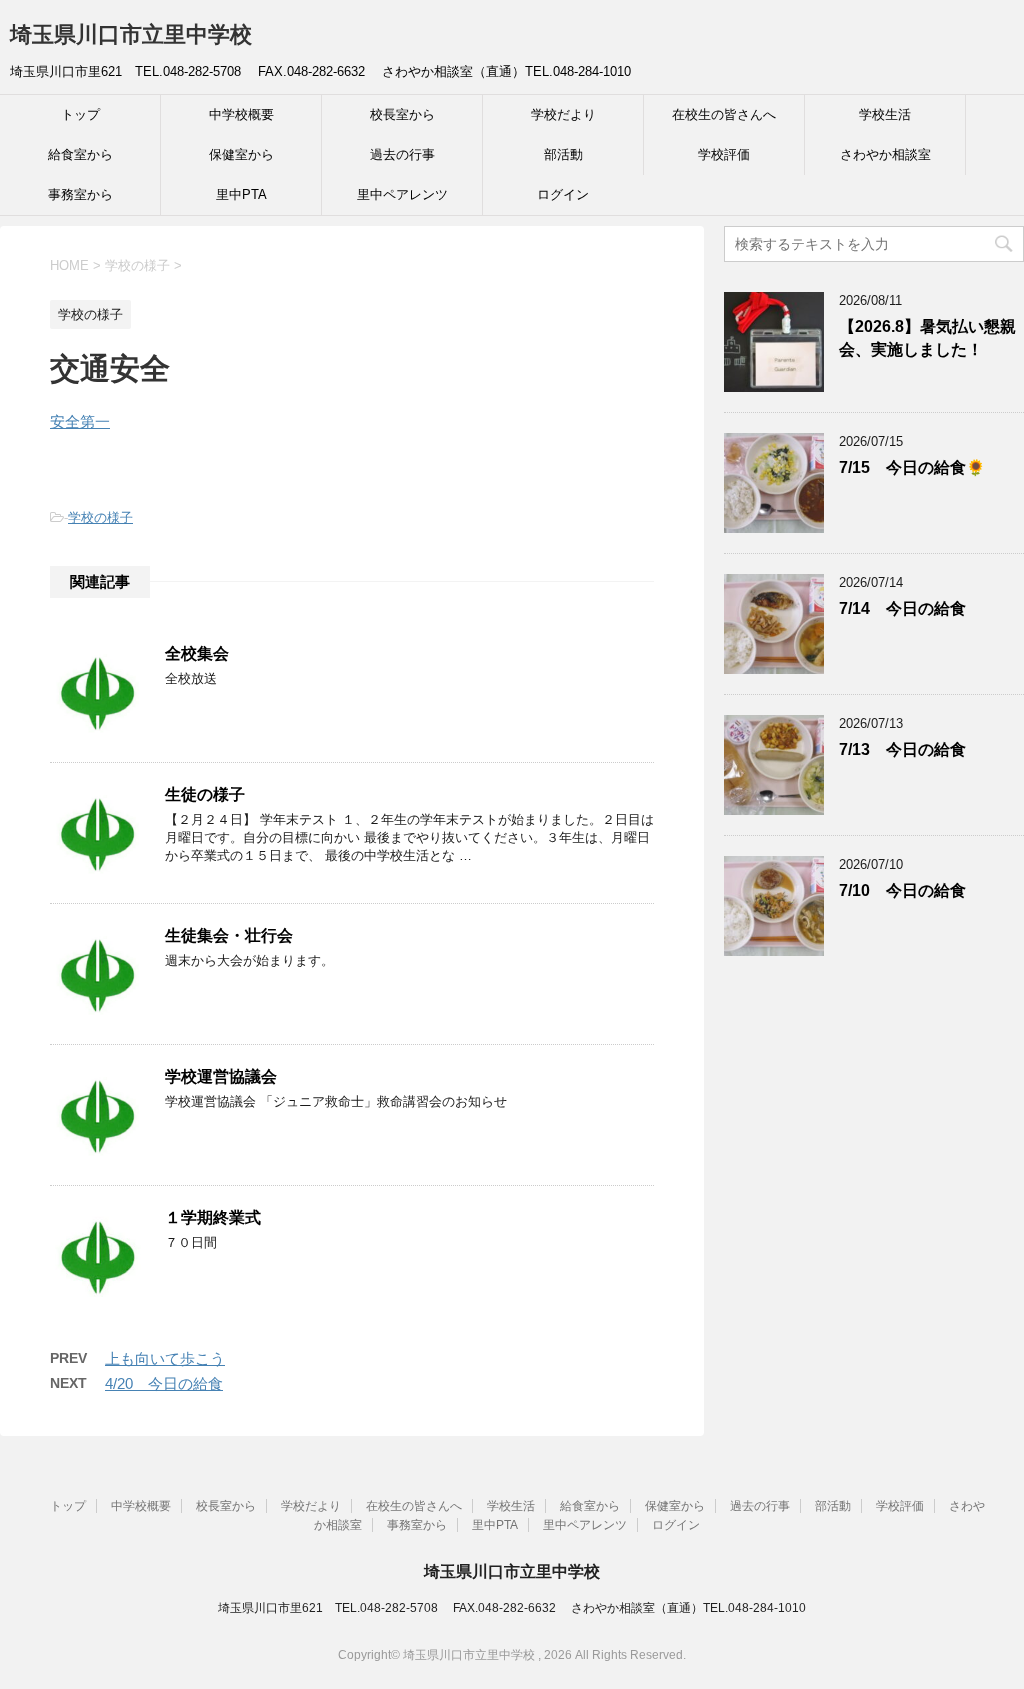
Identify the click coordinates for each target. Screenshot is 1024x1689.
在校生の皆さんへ (724, 114)
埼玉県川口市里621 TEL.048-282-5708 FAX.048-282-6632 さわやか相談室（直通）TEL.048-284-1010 (512, 1608)
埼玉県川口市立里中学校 (131, 34)
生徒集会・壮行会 (229, 935)
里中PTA (241, 194)
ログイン (563, 194)
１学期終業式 (213, 1217)
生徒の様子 (205, 794)
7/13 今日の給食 (902, 749)
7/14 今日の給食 (902, 608)
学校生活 (885, 114)
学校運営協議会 (221, 1076)
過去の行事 (402, 154)
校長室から (402, 114)
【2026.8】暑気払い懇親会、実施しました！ (927, 338)
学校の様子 (100, 517)
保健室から (241, 154)
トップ (80, 114)
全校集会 (197, 653)
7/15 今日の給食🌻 (912, 467)
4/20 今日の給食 (164, 1383)
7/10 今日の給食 (902, 890)
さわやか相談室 (885, 154)
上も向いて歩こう (165, 1358)
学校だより (563, 114)
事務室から (80, 194)
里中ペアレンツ (402, 194)
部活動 (563, 154)
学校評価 (724, 154)
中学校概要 (241, 114)
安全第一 (80, 421)
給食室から (80, 154)
